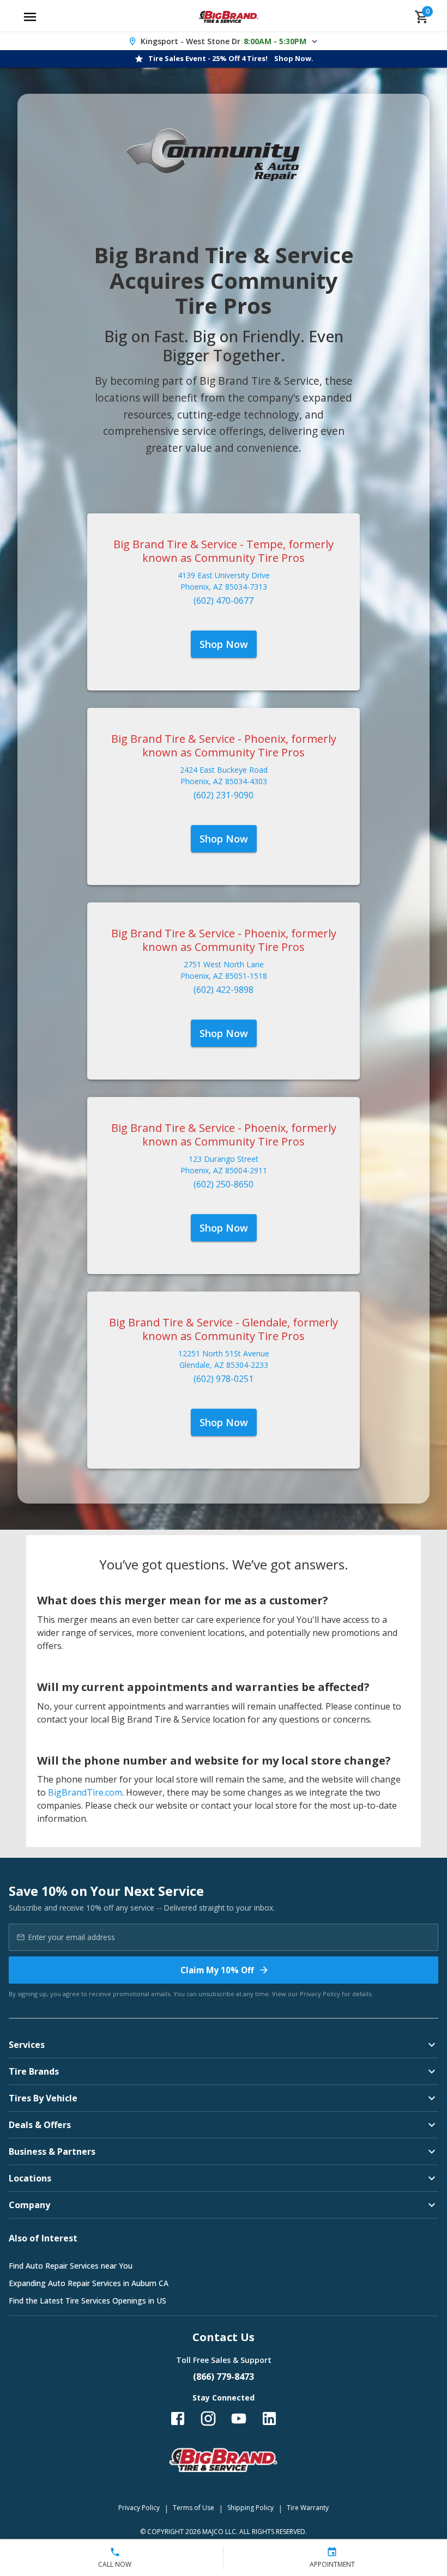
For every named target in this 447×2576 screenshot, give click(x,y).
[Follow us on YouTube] (239, 2419)
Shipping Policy (250, 2508)
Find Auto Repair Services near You (71, 2266)
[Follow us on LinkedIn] (269, 2419)
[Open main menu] (30, 17)
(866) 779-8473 (224, 2377)
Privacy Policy (320, 1994)
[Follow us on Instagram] (208, 2419)
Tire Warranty (308, 2508)
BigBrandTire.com (85, 1792)
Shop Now (224, 644)
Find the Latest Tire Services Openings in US (87, 2301)
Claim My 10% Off (217, 1970)
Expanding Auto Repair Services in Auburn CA (89, 2283)
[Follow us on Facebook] (178, 2419)
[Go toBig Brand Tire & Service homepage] (229, 17)
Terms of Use (194, 2508)
